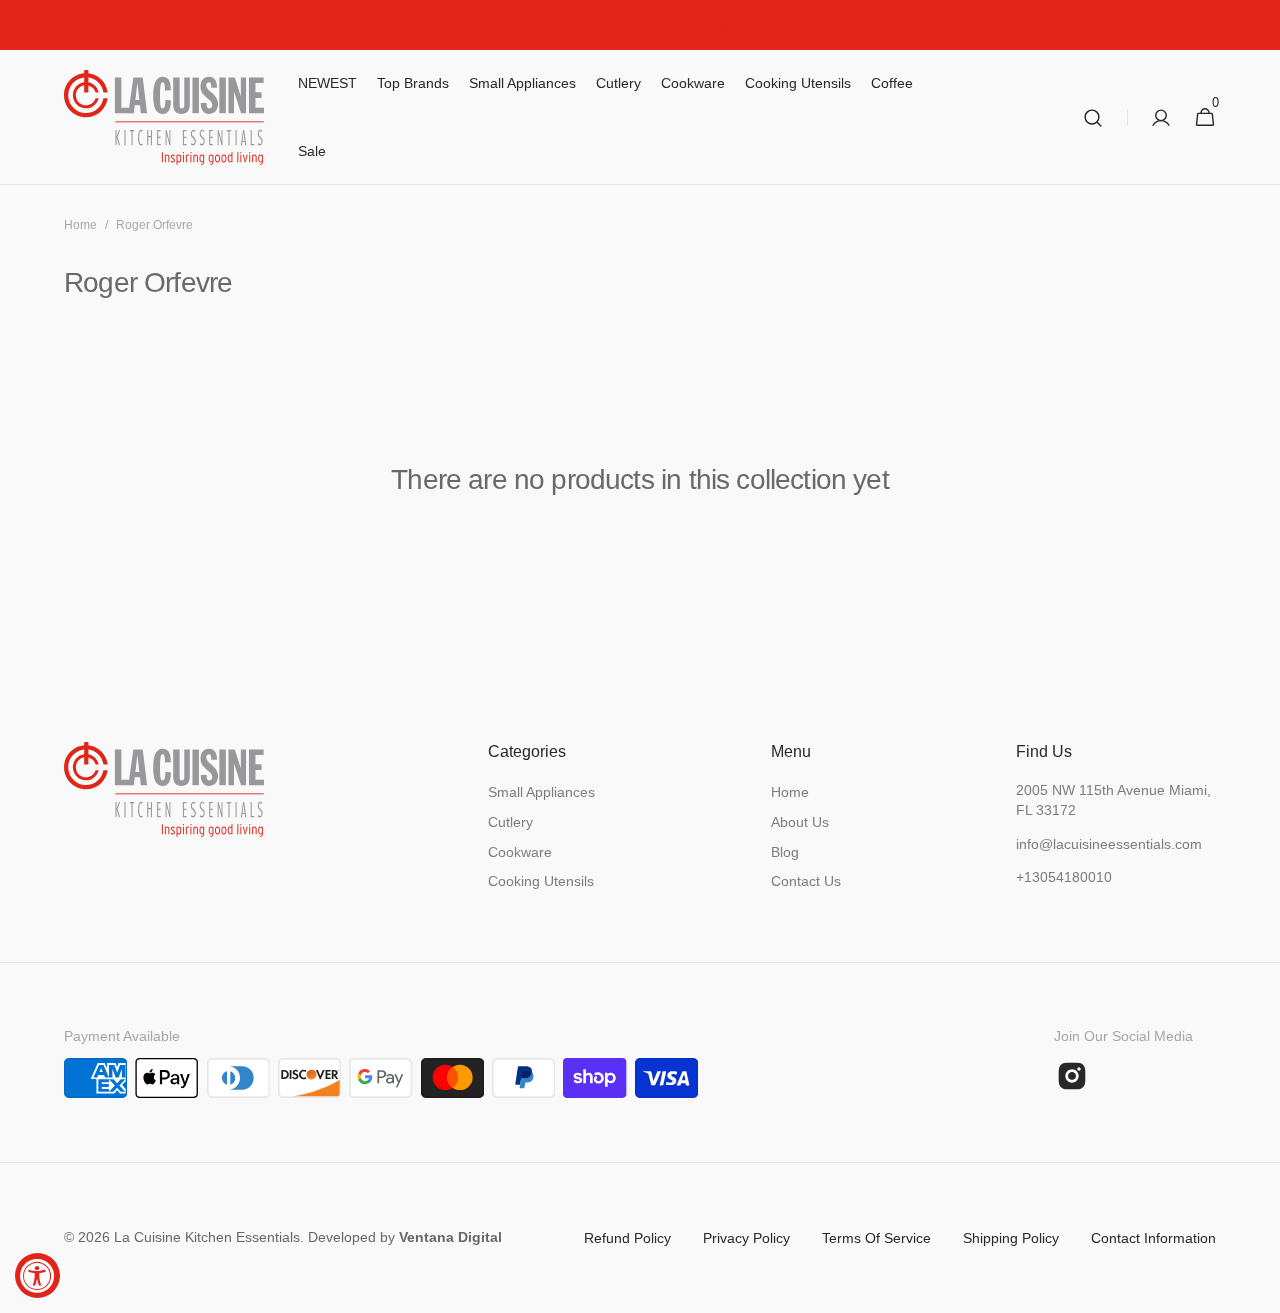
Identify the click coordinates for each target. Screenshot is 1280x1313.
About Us (800, 822)
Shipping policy (1011, 1238)
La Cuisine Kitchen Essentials (207, 1237)
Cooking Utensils (541, 881)
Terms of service (876, 1238)
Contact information (1153, 1238)
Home (80, 225)
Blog (785, 852)
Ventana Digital (450, 1237)
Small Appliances (541, 792)
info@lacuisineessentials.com (1109, 844)
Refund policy (627, 1238)
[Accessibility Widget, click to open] (37, 1275)
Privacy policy (746, 1238)
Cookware (520, 852)
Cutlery (510, 822)
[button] (1093, 117)
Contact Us (806, 881)
